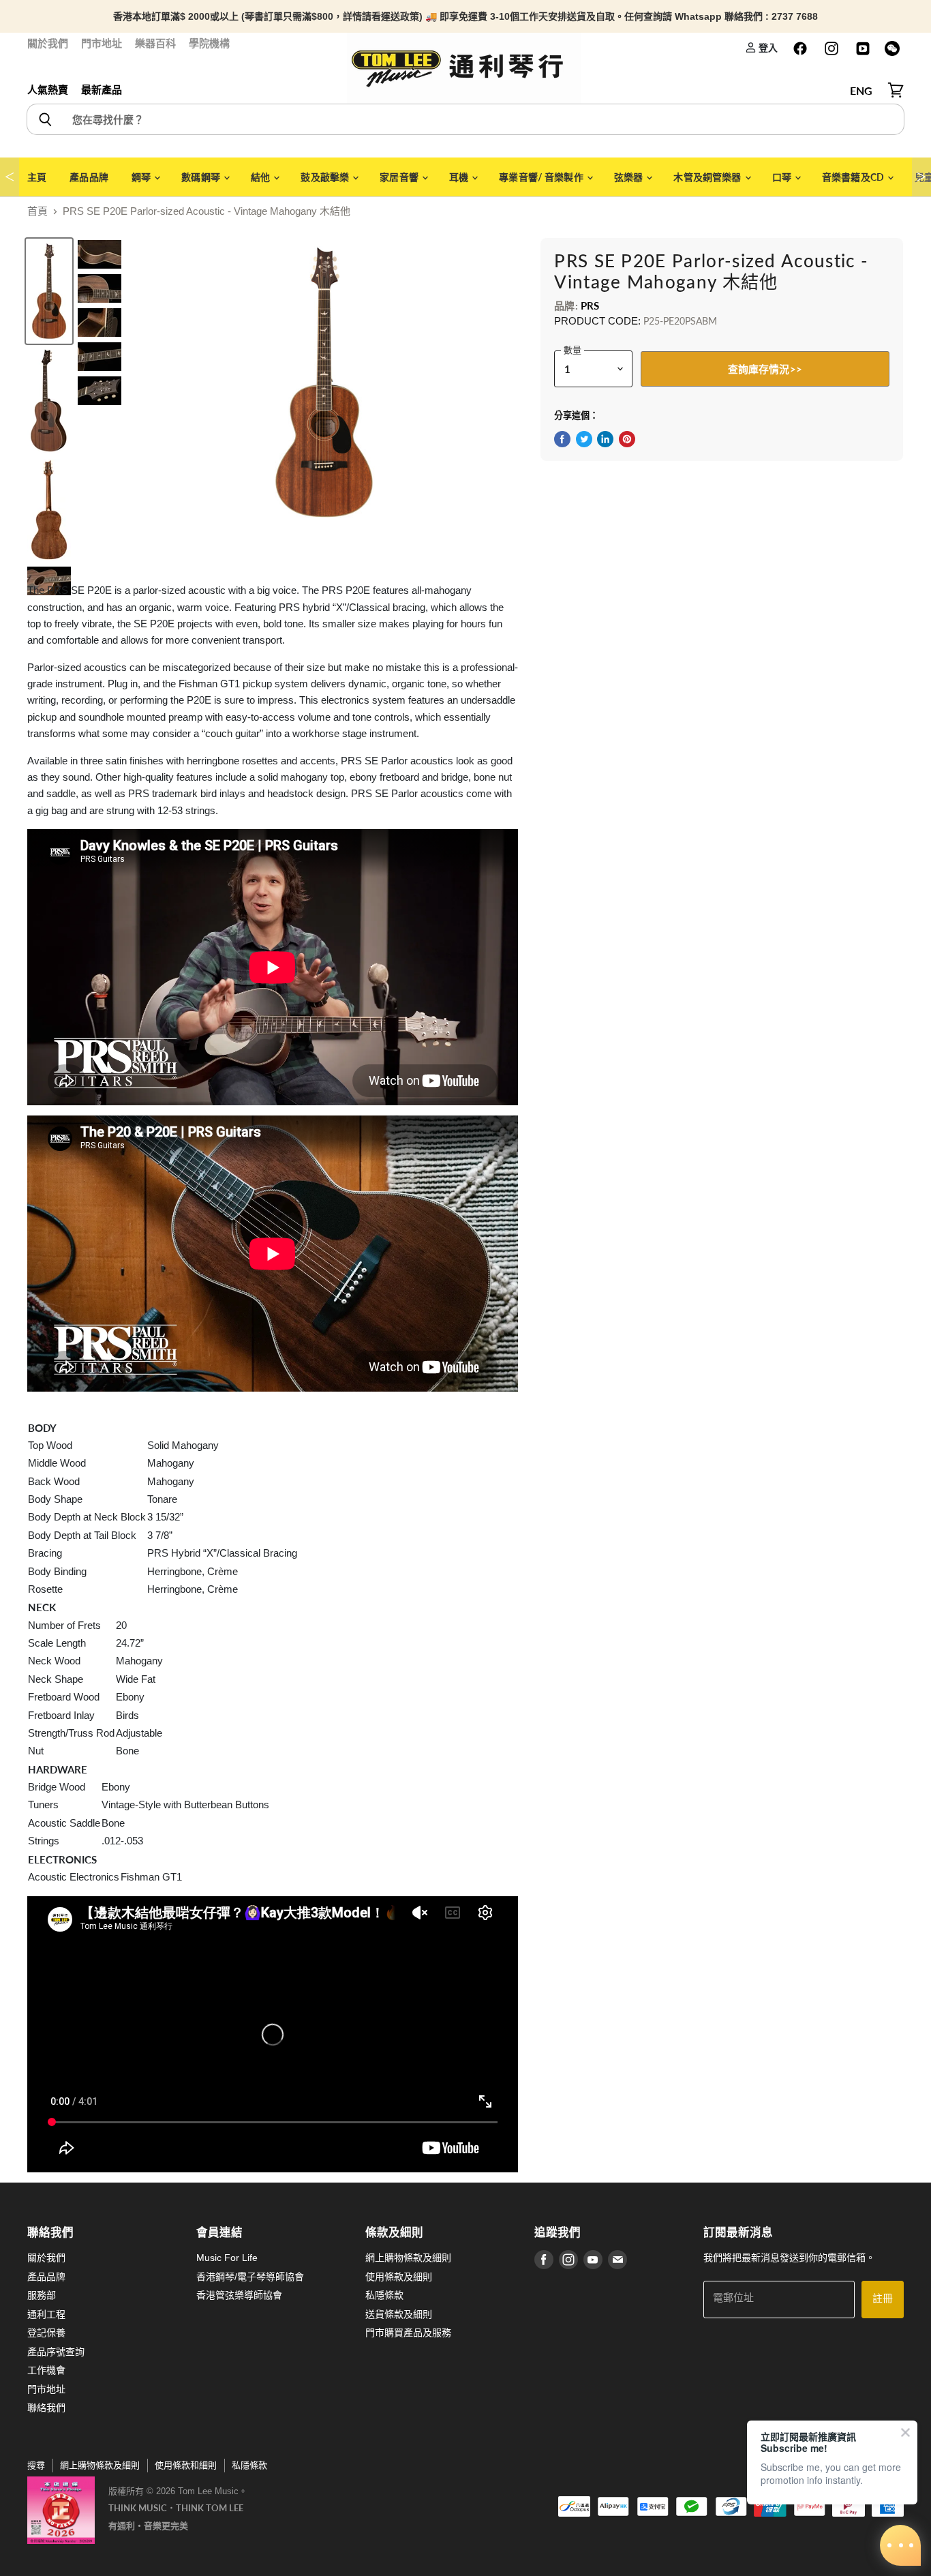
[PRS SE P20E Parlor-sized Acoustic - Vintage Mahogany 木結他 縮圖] (49, 291)
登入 (767, 47)
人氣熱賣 (48, 90)
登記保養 (46, 2333)
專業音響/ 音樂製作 (542, 177)
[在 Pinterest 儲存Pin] (627, 439)
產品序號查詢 (56, 2352)
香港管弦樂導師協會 (239, 2295)
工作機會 (46, 2370)
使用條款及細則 (399, 2277)
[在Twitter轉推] (584, 439)
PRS (590, 305)
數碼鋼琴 (202, 177)
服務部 (42, 2295)
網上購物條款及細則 (408, 2258)
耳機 (460, 177)
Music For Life (227, 2258)
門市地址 (102, 43)
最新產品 (102, 90)
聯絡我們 (46, 2408)
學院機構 (209, 43)
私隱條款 (384, 2295)
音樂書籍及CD (854, 177)
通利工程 (46, 2314)
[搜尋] (45, 119)
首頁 (37, 211)
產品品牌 (89, 177)
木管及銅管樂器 (708, 177)
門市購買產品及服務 (408, 2333)
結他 (261, 177)
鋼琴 (142, 177)
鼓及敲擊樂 (326, 177)
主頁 (37, 177)
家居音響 (400, 177)
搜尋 (36, 2465)
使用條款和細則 (186, 2465)
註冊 (883, 2299)
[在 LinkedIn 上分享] (605, 439)
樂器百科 (155, 43)
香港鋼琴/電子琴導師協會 (250, 2277)
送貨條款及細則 (399, 2314)
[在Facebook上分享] (562, 439)
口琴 (783, 177)
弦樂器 (630, 177)
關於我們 (48, 43)
